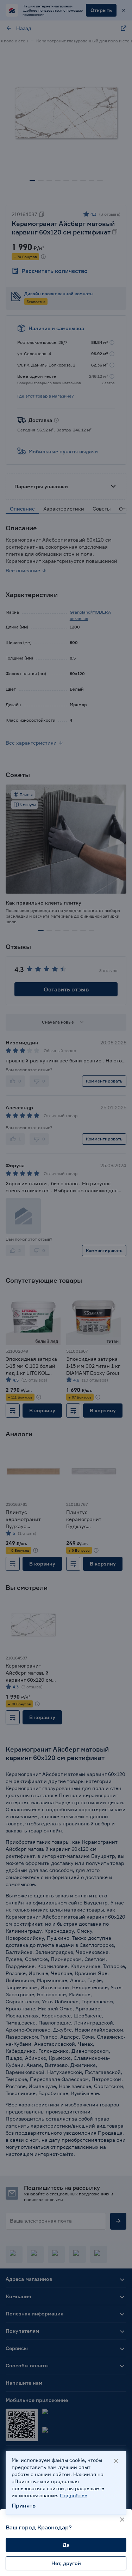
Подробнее (74, 2495)
